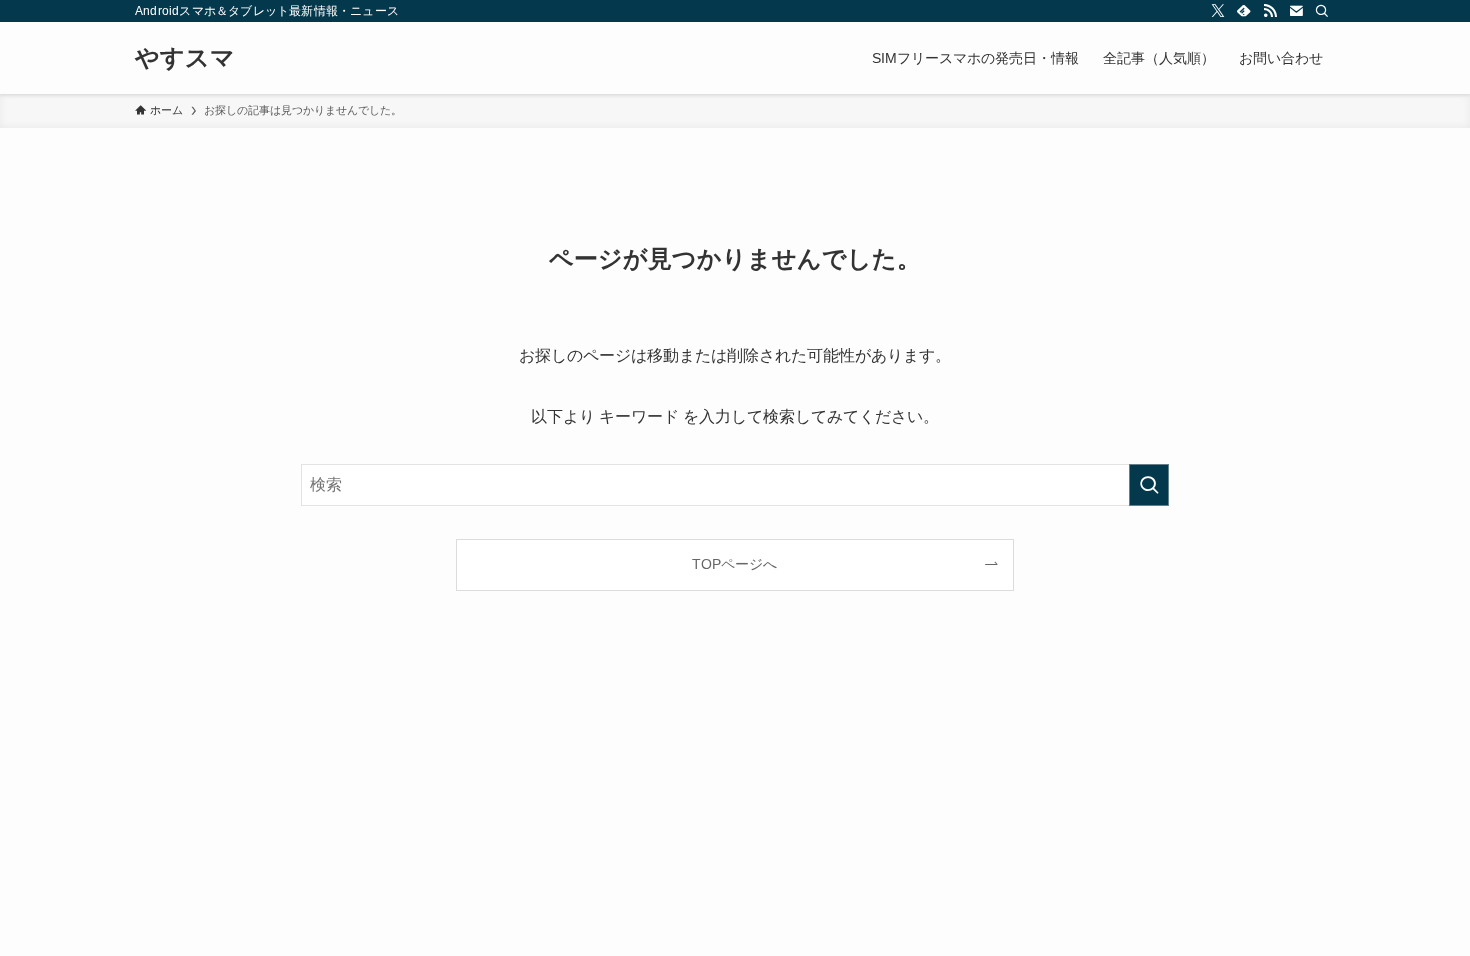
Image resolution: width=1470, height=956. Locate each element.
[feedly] (1244, 11)
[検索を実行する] (1149, 485)
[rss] (1270, 11)
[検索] (1322, 11)
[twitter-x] (1218, 11)
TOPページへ (734, 564)
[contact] (1296, 11)
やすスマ (185, 58)
